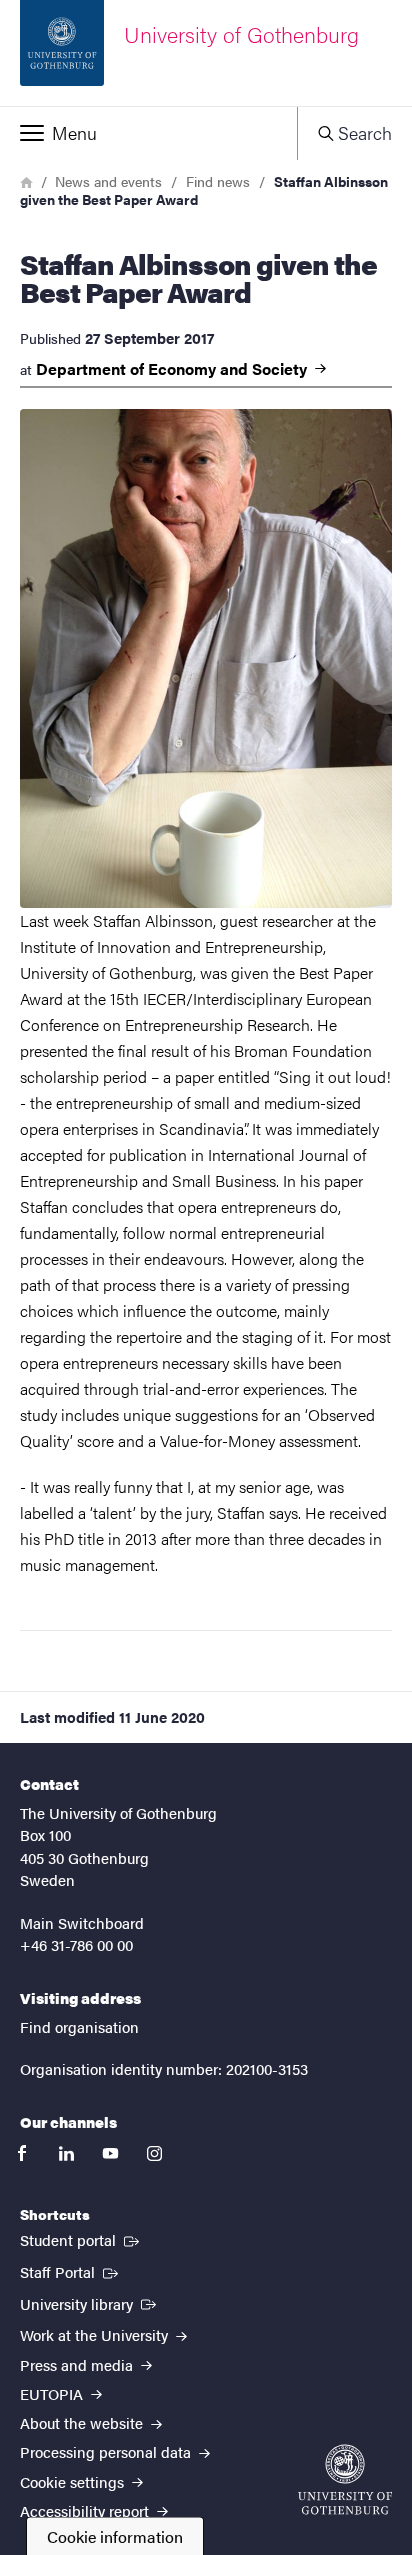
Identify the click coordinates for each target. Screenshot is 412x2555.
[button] (148, 133)
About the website (83, 2422)
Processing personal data (107, 2451)
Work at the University (96, 2334)
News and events (108, 181)
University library (90, 2303)
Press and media (78, 2364)
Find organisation (79, 2026)
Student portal (81, 2239)
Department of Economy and (173, 369)
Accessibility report (86, 2510)
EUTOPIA (53, 2393)
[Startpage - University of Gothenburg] (345, 2479)
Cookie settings (74, 2481)
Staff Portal (71, 2271)
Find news (218, 181)
